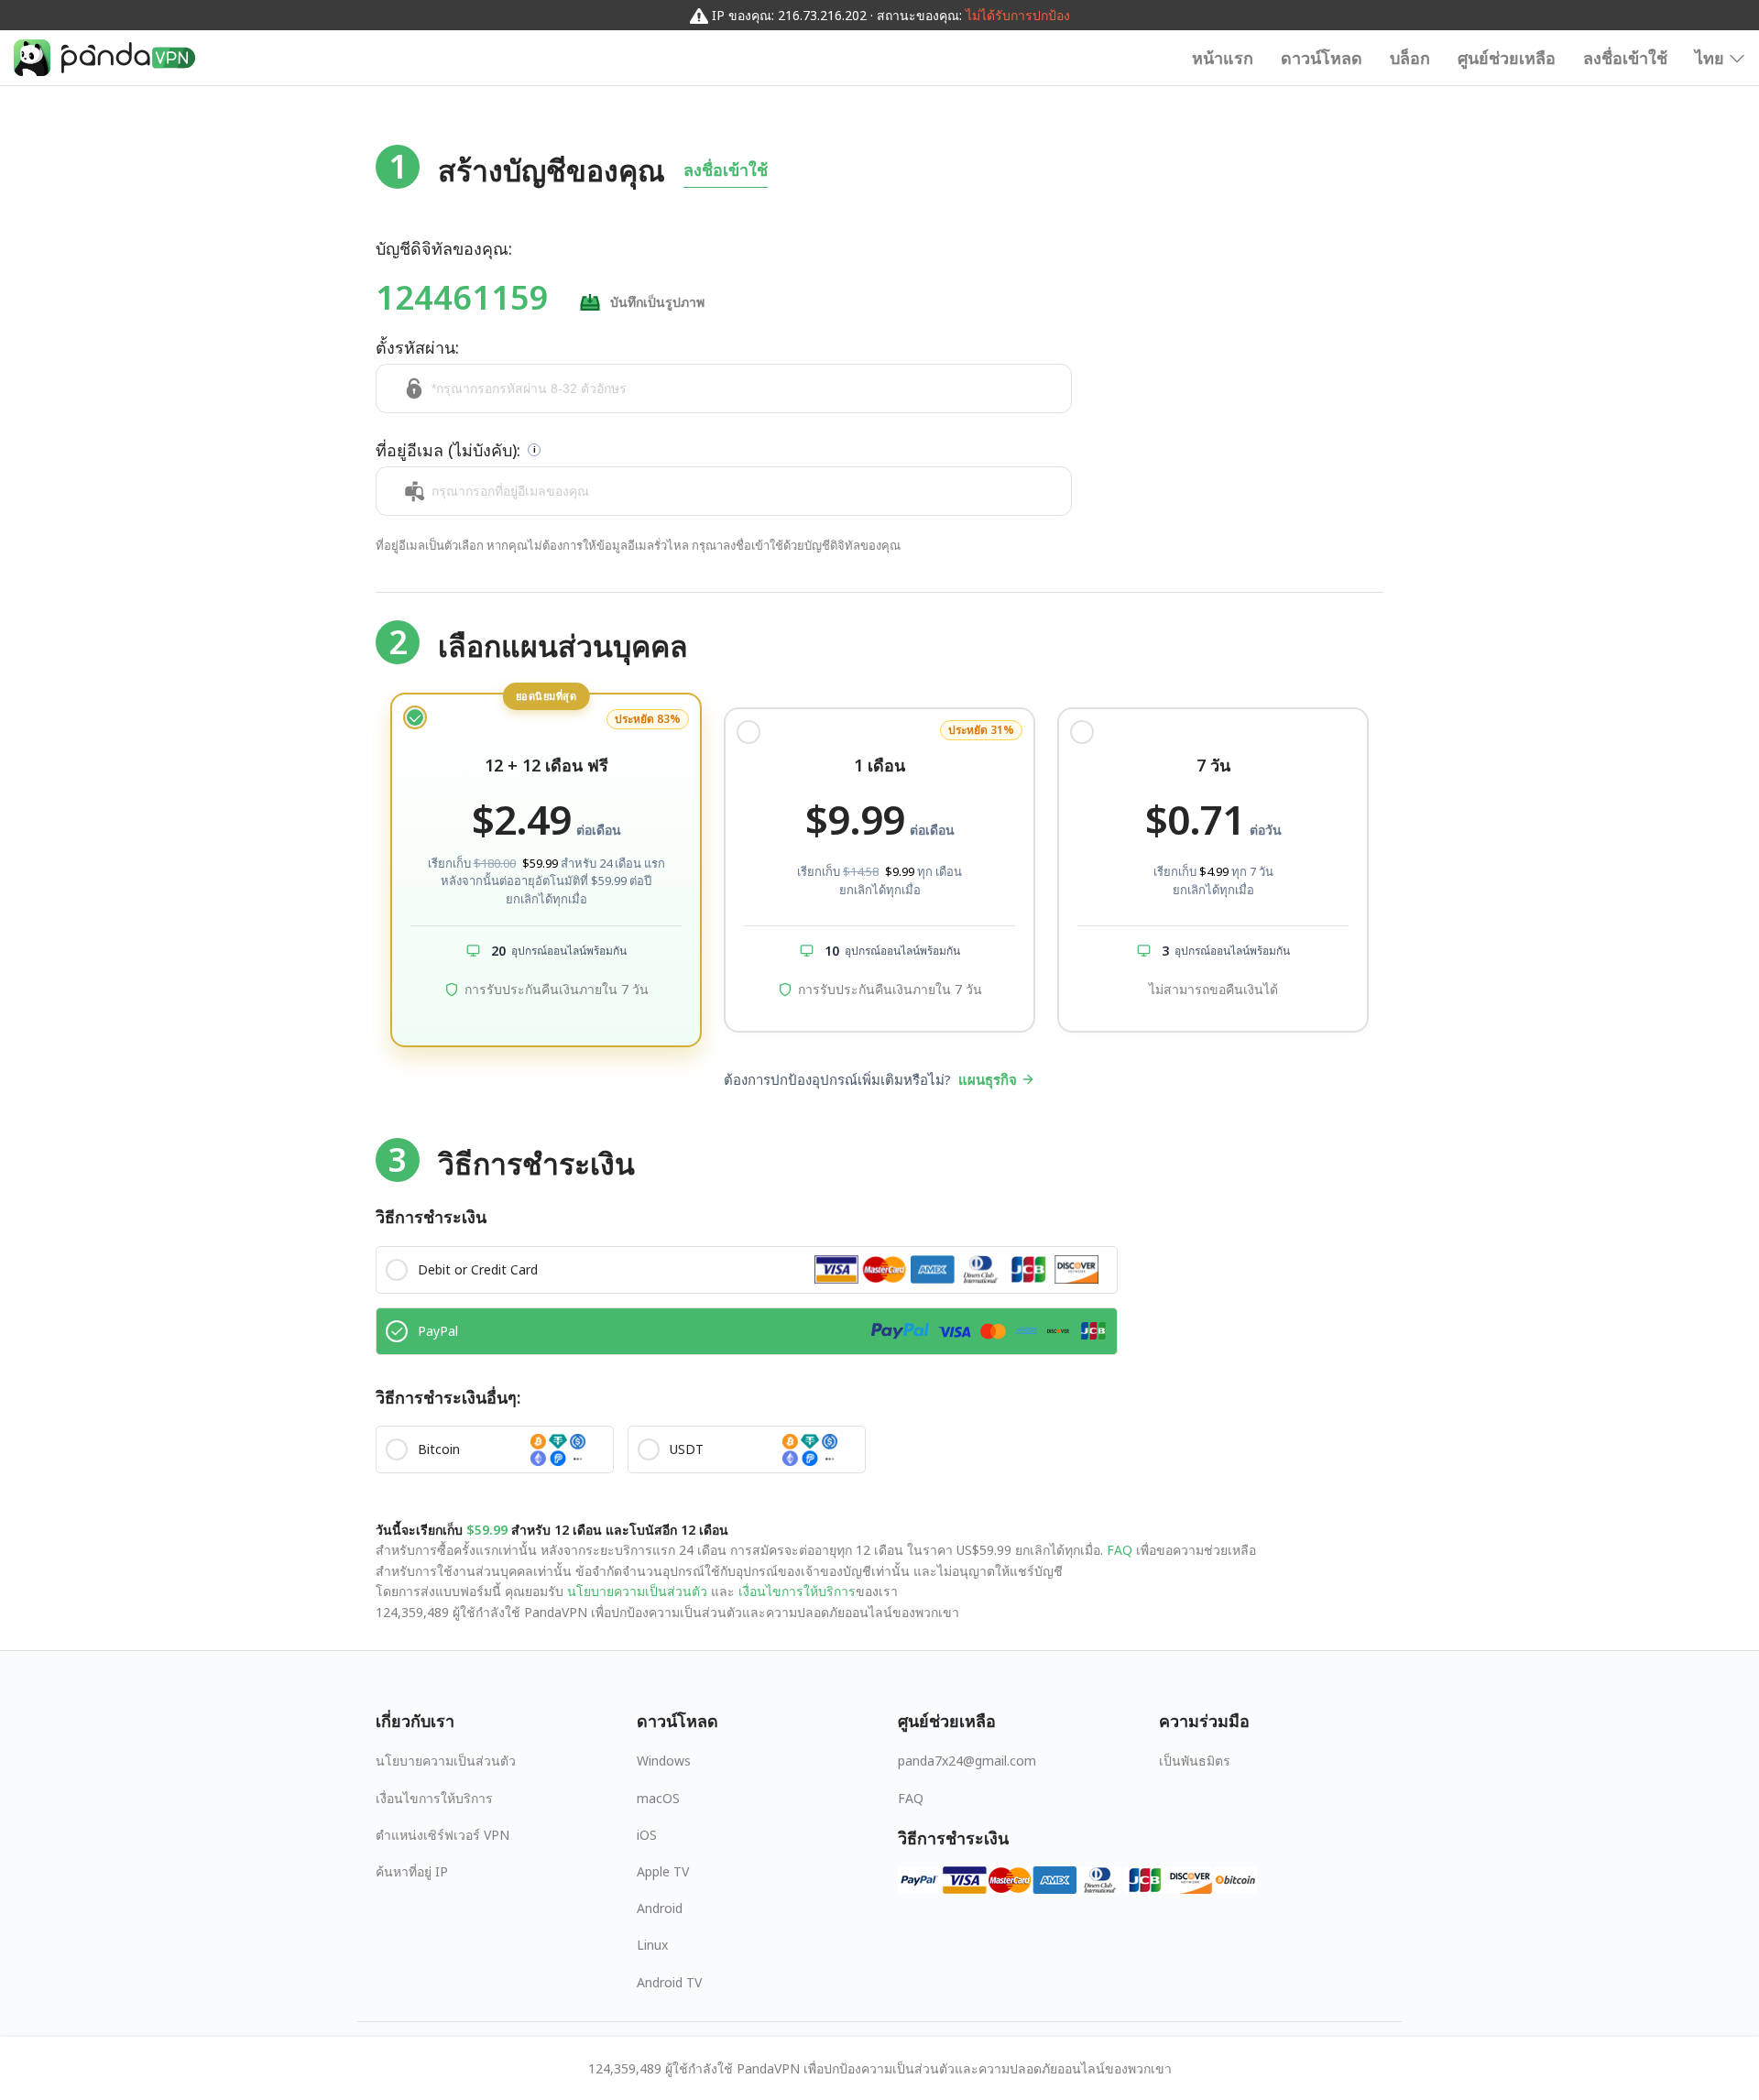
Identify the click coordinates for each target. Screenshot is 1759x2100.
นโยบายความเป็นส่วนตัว (637, 1591)
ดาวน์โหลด (1322, 58)
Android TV (669, 1982)
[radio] (546, 870)
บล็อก (1410, 58)
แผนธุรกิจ (988, 1079)
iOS (647, 1835)
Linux (652, 1945)
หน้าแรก (1223, 58)
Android (660, 1908)
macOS (658, 1798)
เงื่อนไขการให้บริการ (795, 1591)
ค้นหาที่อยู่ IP (412, 1871)
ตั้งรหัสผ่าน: (417, 347)
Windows (664, 1761)
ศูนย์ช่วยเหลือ (1507, 58)
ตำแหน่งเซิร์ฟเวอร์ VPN (442, 1835)
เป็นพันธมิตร (1195, 1761)
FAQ (1120, 1550)
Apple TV (663, 1871)
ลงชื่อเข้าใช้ (1625, 58)
